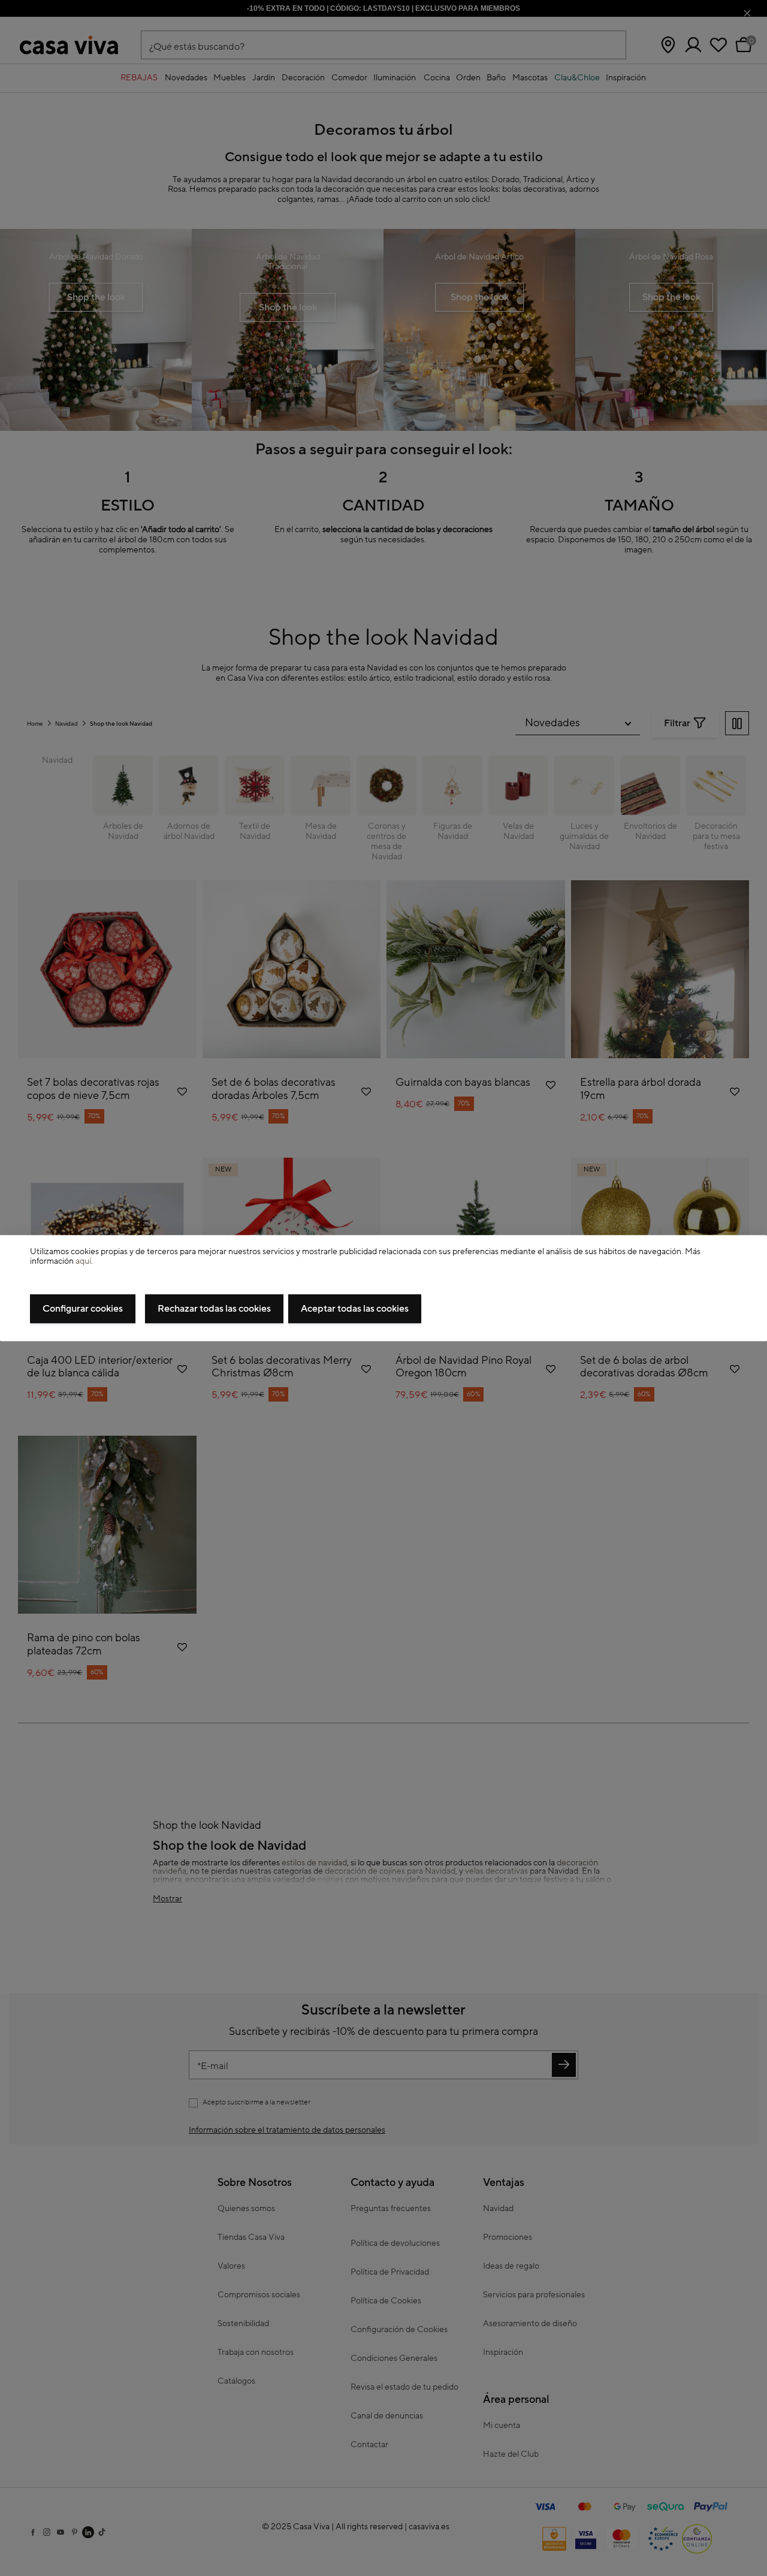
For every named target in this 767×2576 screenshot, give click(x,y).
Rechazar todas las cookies (214, 1309)
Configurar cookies (83, 1309)
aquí (83, 1262)
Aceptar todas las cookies (355, 1309)
